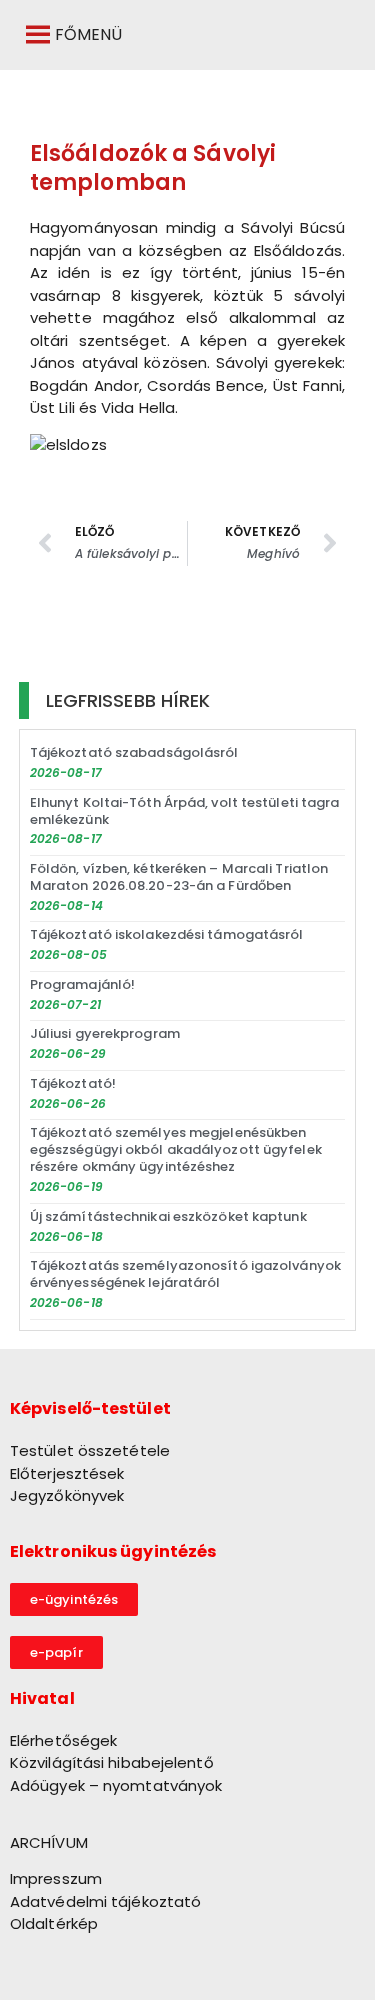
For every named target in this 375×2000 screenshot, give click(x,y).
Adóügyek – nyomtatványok (116, 1785)
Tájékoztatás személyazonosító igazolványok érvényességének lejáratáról (185, 1274)
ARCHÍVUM (49, 1842)
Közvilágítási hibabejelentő (112, 1762)
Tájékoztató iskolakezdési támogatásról (167, 934)
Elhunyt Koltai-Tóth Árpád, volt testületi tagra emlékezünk (185, 811)
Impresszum (56, 1878)
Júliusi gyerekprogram (105, 1033)
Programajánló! (82, 984)
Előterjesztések (67, 1473)
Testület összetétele (90, 1450)
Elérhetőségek (63, 1740)
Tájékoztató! (73, 1083)
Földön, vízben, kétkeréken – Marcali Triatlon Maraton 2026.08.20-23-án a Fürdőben (179, 877)
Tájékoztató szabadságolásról (134, 752)
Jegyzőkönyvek (67, 1495)
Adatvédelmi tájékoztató (105, 1901)
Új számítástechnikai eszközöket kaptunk (168, 1216)
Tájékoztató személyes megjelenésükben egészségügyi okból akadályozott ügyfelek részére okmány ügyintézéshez (176, 1149)
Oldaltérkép (54, 1923)
